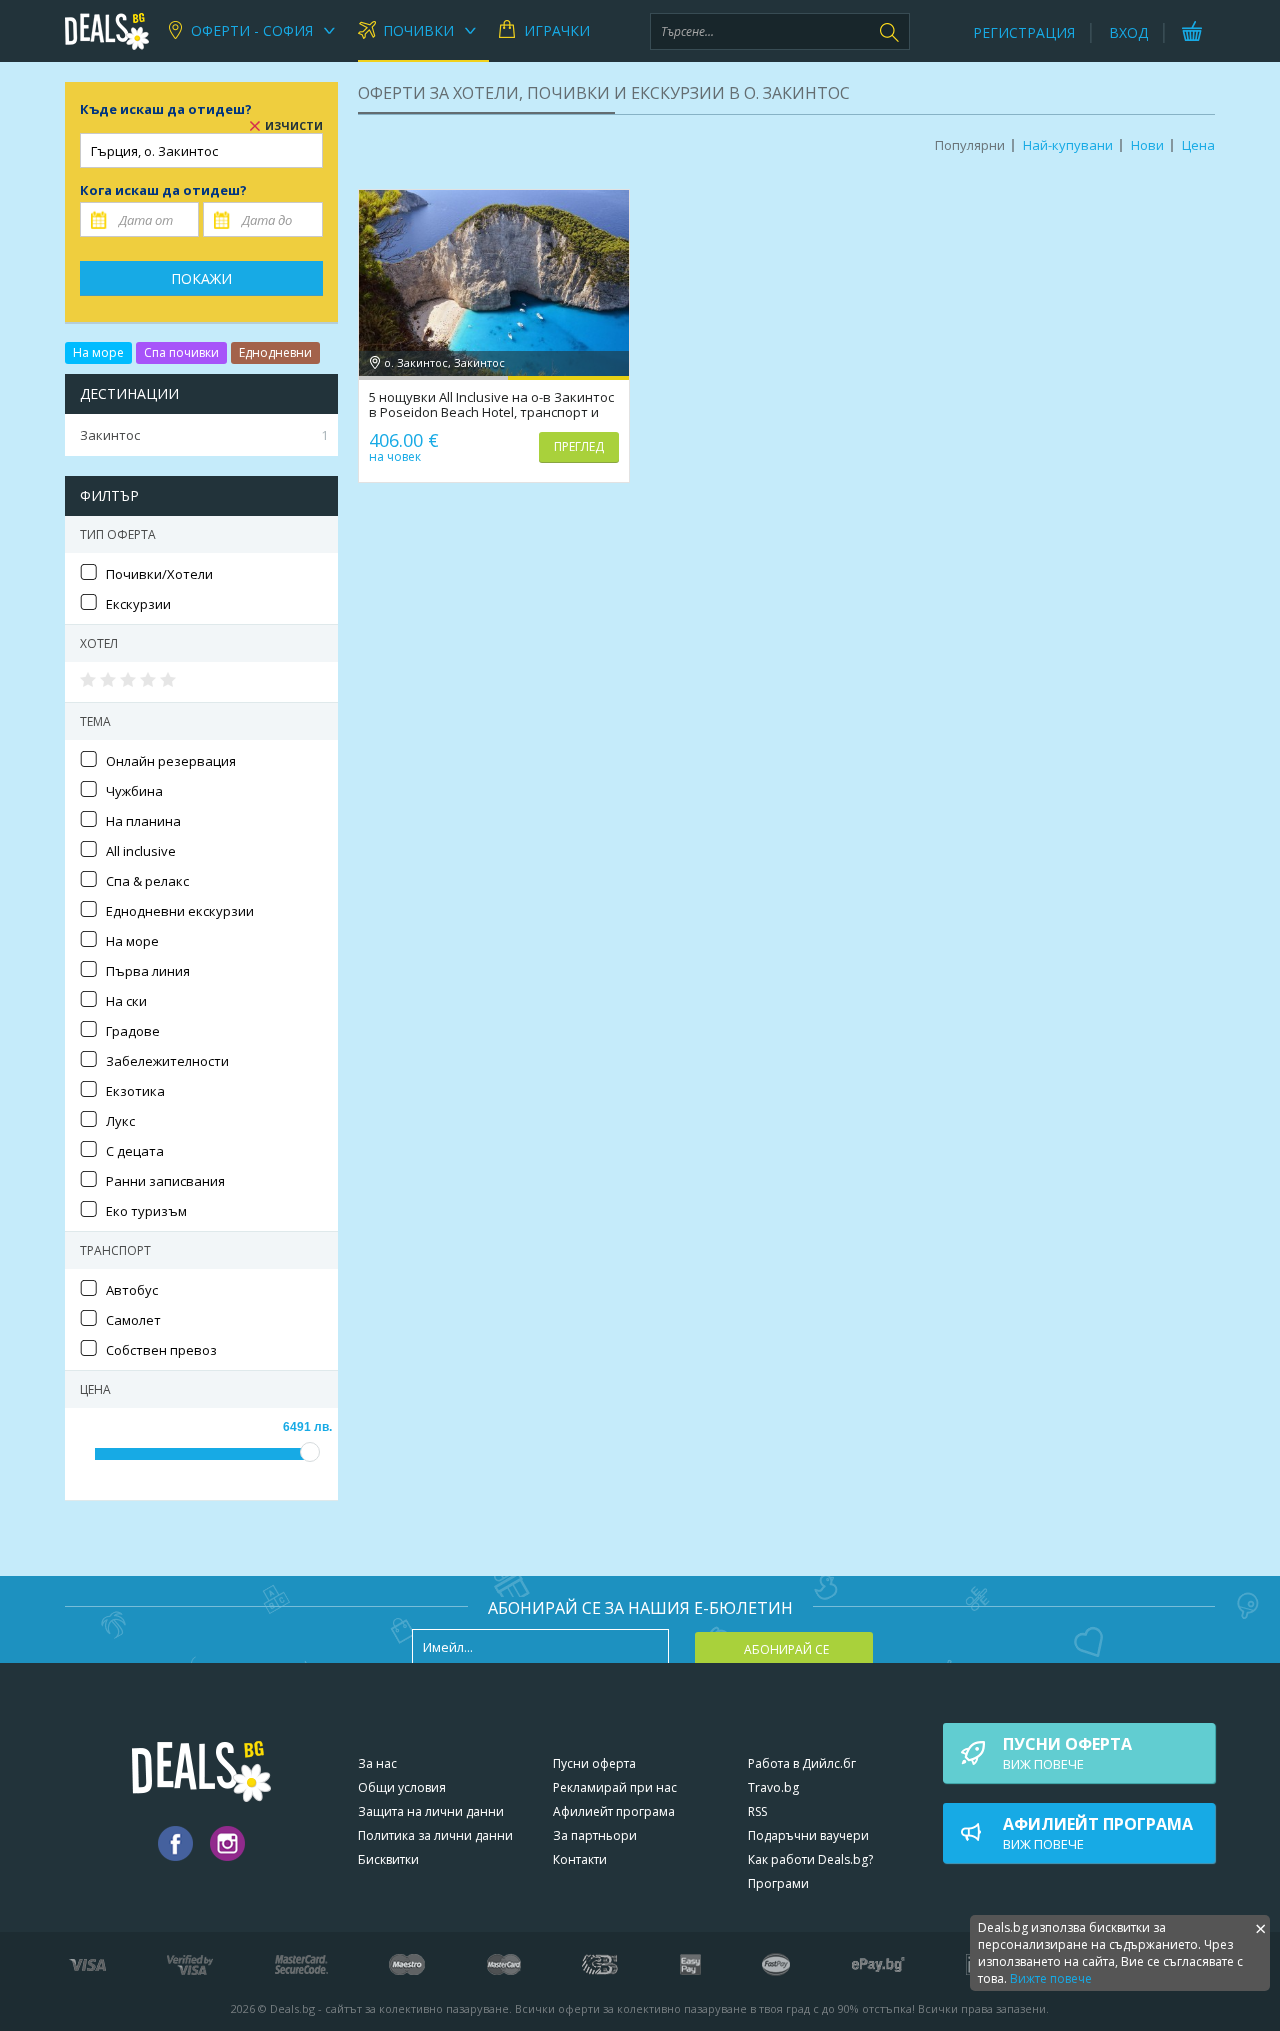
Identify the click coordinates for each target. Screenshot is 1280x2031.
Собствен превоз (161, 1350)
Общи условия (402, 1787)
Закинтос (204, 435)
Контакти (580, 1859)
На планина (143, 821)
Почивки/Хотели (159, 574)
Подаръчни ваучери (808, 1835)
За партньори (595, 1835)
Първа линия (148, 971)
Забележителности (167, 1061)
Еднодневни (275, 352)
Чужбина (134, 791)
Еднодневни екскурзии (180, 911)
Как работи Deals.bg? (810, 1859)
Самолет (133, 1320)
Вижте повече (1051, 1978)
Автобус (132, 1290)
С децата (135, 1151)
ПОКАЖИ (201, 278)
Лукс (120, 1121)
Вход (1128, 32)
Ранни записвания (165, 1181)
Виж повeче (1067, 1753)
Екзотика (135, 1091)
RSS (757, 1811)
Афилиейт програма (614, 1811)
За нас (377, 1763)
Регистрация (1024, 32)
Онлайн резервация (171, 761)
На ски (126, 1001)
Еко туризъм (146, 1211)
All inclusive (141, 851)
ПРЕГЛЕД (579, 446)
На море (98, 352)
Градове (133, 1031)
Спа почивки (181, 352)
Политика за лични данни (435, 1835)
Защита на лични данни (431, 1811)
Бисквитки (388, 1859)
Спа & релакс (147, 881)
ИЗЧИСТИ (294, 125)
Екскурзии (138, 604)
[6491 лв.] (310, 1452)
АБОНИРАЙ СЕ (786, 1649)
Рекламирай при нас (615, 1787)
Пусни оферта (594, 1763)
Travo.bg (773, 1787)
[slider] (130, 680)
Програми (778, 1883)
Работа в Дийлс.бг (802, 1763)
